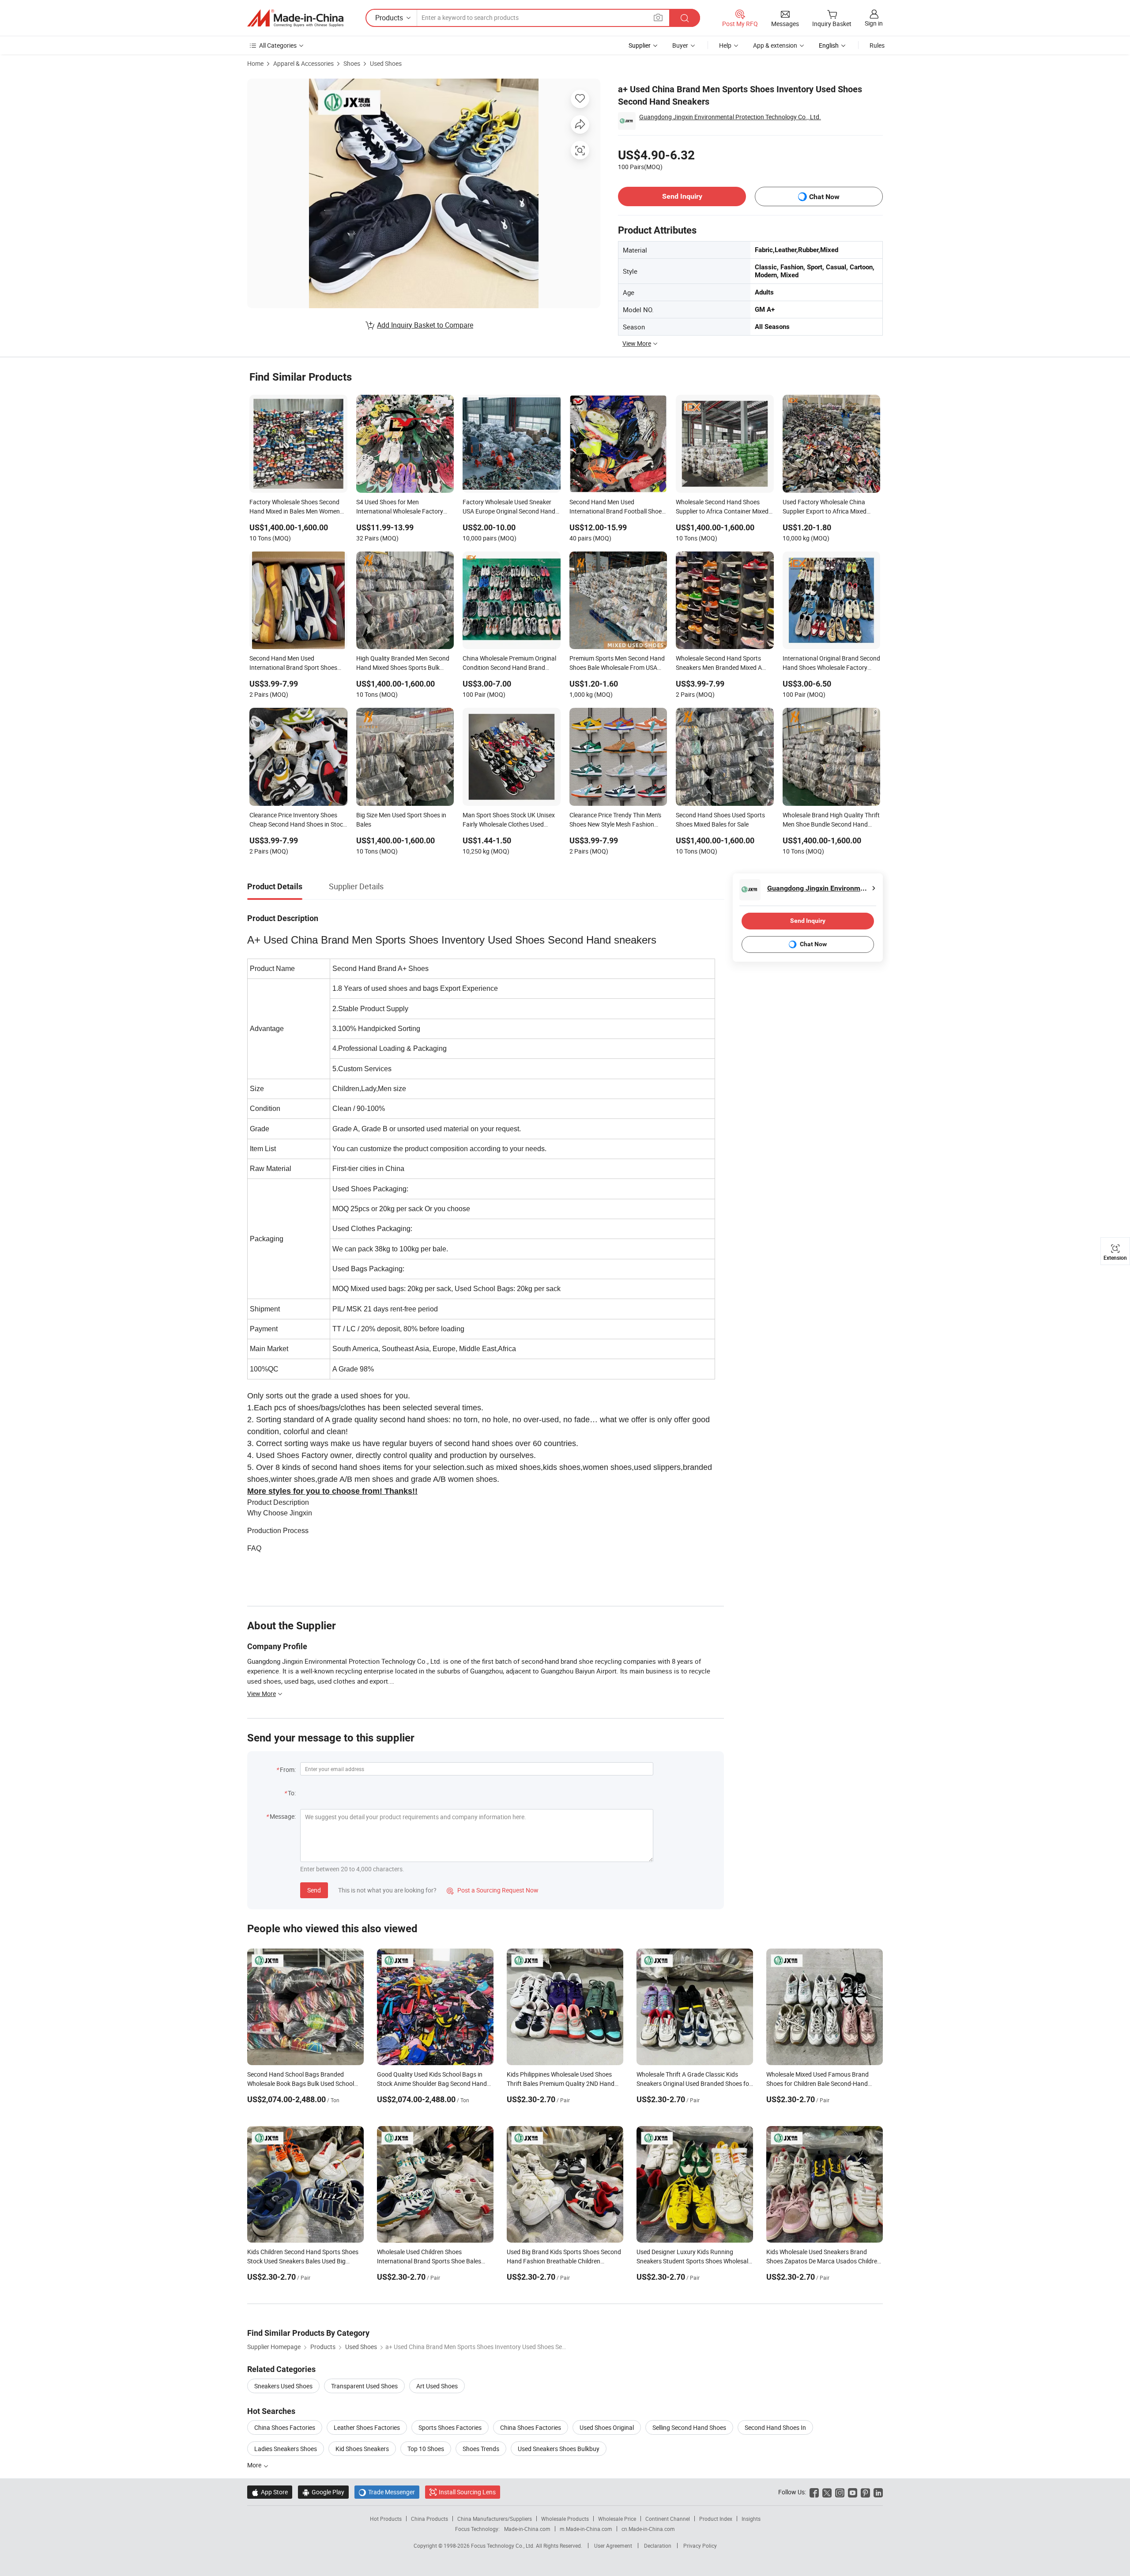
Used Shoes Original (607, 2427)
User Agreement (613, 2546)
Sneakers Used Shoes (283, 2386)
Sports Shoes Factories (450, 2427)
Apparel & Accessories (303, 63)
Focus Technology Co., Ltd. (503, 2546)
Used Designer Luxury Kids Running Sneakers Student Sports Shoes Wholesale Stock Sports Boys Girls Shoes (694, 2261)
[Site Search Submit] (685, 18)
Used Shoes (386, 63)
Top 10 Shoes (426, 2449)
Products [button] (389, 18)
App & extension (775, 45)
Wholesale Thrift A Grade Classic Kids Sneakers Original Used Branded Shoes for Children (694, 2083)
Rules (877, 45)
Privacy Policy (700, 2546)
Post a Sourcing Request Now (493, 1890)
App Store (270, 2492)
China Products (429, 2519)
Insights (751, 2519)
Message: (283, 1816)
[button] (658, 17)
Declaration (658, 2546)
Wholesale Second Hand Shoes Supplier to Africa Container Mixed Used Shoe (722, 507)
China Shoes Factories (285, 2427)
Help (725, 45)
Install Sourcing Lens (467, 2492)
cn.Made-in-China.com (648, 2529)
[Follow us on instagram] (840, 2492)
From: (288, 1770)
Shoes (352, 63)
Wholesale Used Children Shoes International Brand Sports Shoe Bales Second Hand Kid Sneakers (429, 2261)
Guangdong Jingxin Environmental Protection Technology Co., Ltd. (730, 117)
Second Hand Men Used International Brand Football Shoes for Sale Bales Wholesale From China (617, 507)
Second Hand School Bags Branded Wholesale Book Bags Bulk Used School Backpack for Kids (301, 2083)
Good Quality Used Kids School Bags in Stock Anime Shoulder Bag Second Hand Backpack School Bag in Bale (432, 2083)
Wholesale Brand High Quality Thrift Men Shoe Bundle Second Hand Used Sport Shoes (831, 820)
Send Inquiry (682, 196)
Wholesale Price (617, 2519)
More (255, 2465)
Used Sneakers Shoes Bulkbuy (559, 2449)
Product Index (716, 2519)
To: (292, 1793)
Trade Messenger (387, 2492)
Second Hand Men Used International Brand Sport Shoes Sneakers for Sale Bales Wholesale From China (296, 664)
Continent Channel (668, 2519)
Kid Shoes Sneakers (362, 2449)
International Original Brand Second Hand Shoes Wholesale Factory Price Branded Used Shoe (831, 664)
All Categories (278, 45)
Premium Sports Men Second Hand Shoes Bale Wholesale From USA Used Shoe (617, 664)
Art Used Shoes (437, 2386)
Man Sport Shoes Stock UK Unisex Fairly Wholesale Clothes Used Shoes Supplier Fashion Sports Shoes (509, 820)
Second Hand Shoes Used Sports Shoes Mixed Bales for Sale (720, 820)
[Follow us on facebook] (814, 2492)
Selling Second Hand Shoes (689, 2427)
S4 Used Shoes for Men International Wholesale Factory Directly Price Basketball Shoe (400, 507)
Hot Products (386, 2519)
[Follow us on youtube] (853, 2492)
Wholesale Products (565, 2519)
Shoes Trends (481, 2449)
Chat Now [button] (824, 197)
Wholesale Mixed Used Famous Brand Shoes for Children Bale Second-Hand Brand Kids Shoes (817, 2083)
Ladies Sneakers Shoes (286, 2449)
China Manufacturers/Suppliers (495, 2519)
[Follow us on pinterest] (865, 2492)
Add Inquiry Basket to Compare (425, 325)
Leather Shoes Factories (367, 2427)
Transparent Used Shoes (364, 2386)
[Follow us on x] (827, 2492)
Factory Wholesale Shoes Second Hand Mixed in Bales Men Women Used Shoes (295, 507)
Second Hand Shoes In (775, 2427)
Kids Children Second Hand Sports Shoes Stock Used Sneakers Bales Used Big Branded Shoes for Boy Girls (303, 2261)
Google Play (323, 2492)
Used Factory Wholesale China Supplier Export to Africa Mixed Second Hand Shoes (825, 507)
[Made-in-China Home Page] (295, 18)
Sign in (874, 23)
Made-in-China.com (527, 2529)
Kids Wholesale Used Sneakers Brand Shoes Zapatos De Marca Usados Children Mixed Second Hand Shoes (823, 2261)
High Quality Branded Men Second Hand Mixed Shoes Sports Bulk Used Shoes (403, 664)
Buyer (680, 45)
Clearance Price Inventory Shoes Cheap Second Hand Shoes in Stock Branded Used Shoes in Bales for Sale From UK (298, 820)
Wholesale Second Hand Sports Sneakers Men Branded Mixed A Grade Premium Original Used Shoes (719, 664)
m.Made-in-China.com (586, 2529)
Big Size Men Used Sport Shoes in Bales (401, 820)
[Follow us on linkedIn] (878, 2492)
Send (314, 1890)
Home (255, 63)
